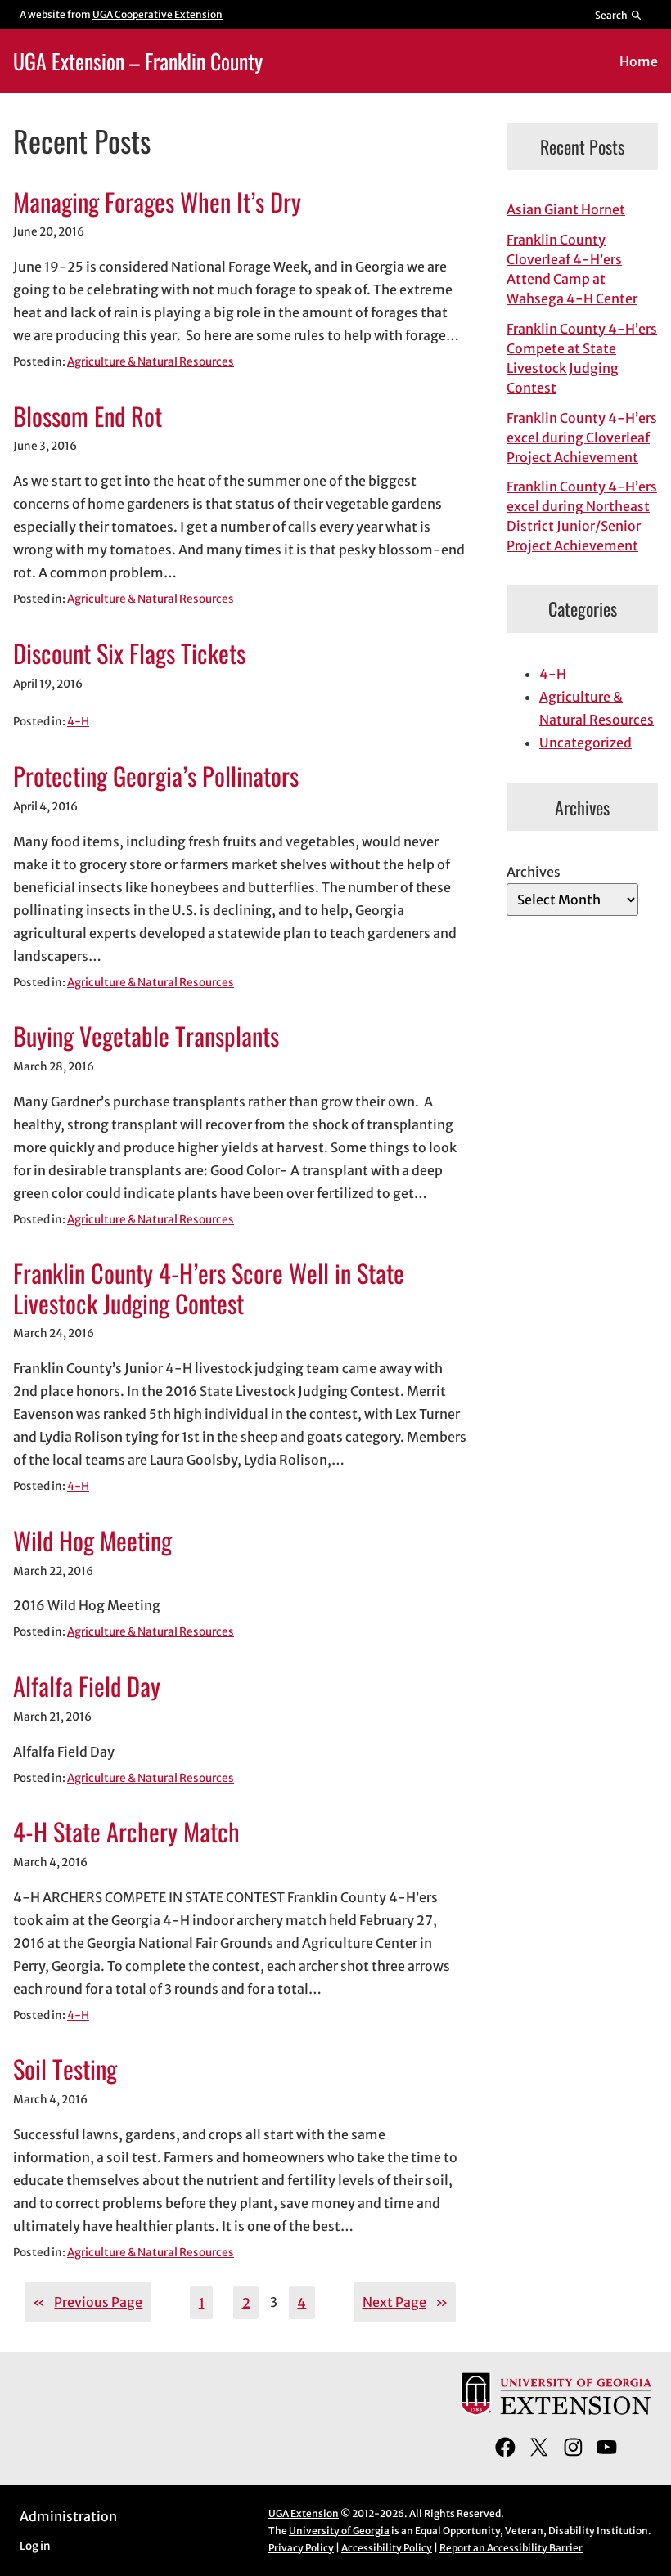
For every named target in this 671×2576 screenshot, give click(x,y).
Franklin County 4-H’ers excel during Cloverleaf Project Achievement (582, 438)
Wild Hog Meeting (92, 1541)
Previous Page (88, 2302)
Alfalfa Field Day (87, 1687)
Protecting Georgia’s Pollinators (156, 776)
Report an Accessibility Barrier (511, 2548)
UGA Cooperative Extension (158, 14)
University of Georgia (339, 2531)
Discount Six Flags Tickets (129, 654)
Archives (534, 872)
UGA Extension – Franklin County (138, 61)
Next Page (405, 2302)
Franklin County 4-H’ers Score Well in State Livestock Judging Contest (209, 1288)
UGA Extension (304, 2513)
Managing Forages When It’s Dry (157, 202)
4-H (78, 722)
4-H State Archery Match (126, 1832)
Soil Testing (65, 2069)
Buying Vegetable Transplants (146, 1037)
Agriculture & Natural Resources (151, 362)
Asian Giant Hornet (566, 209)
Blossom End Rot (88, 417)
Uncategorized (585, 743)
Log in (35, 2546)
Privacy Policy (301, 2548)
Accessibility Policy (387, 2548)
